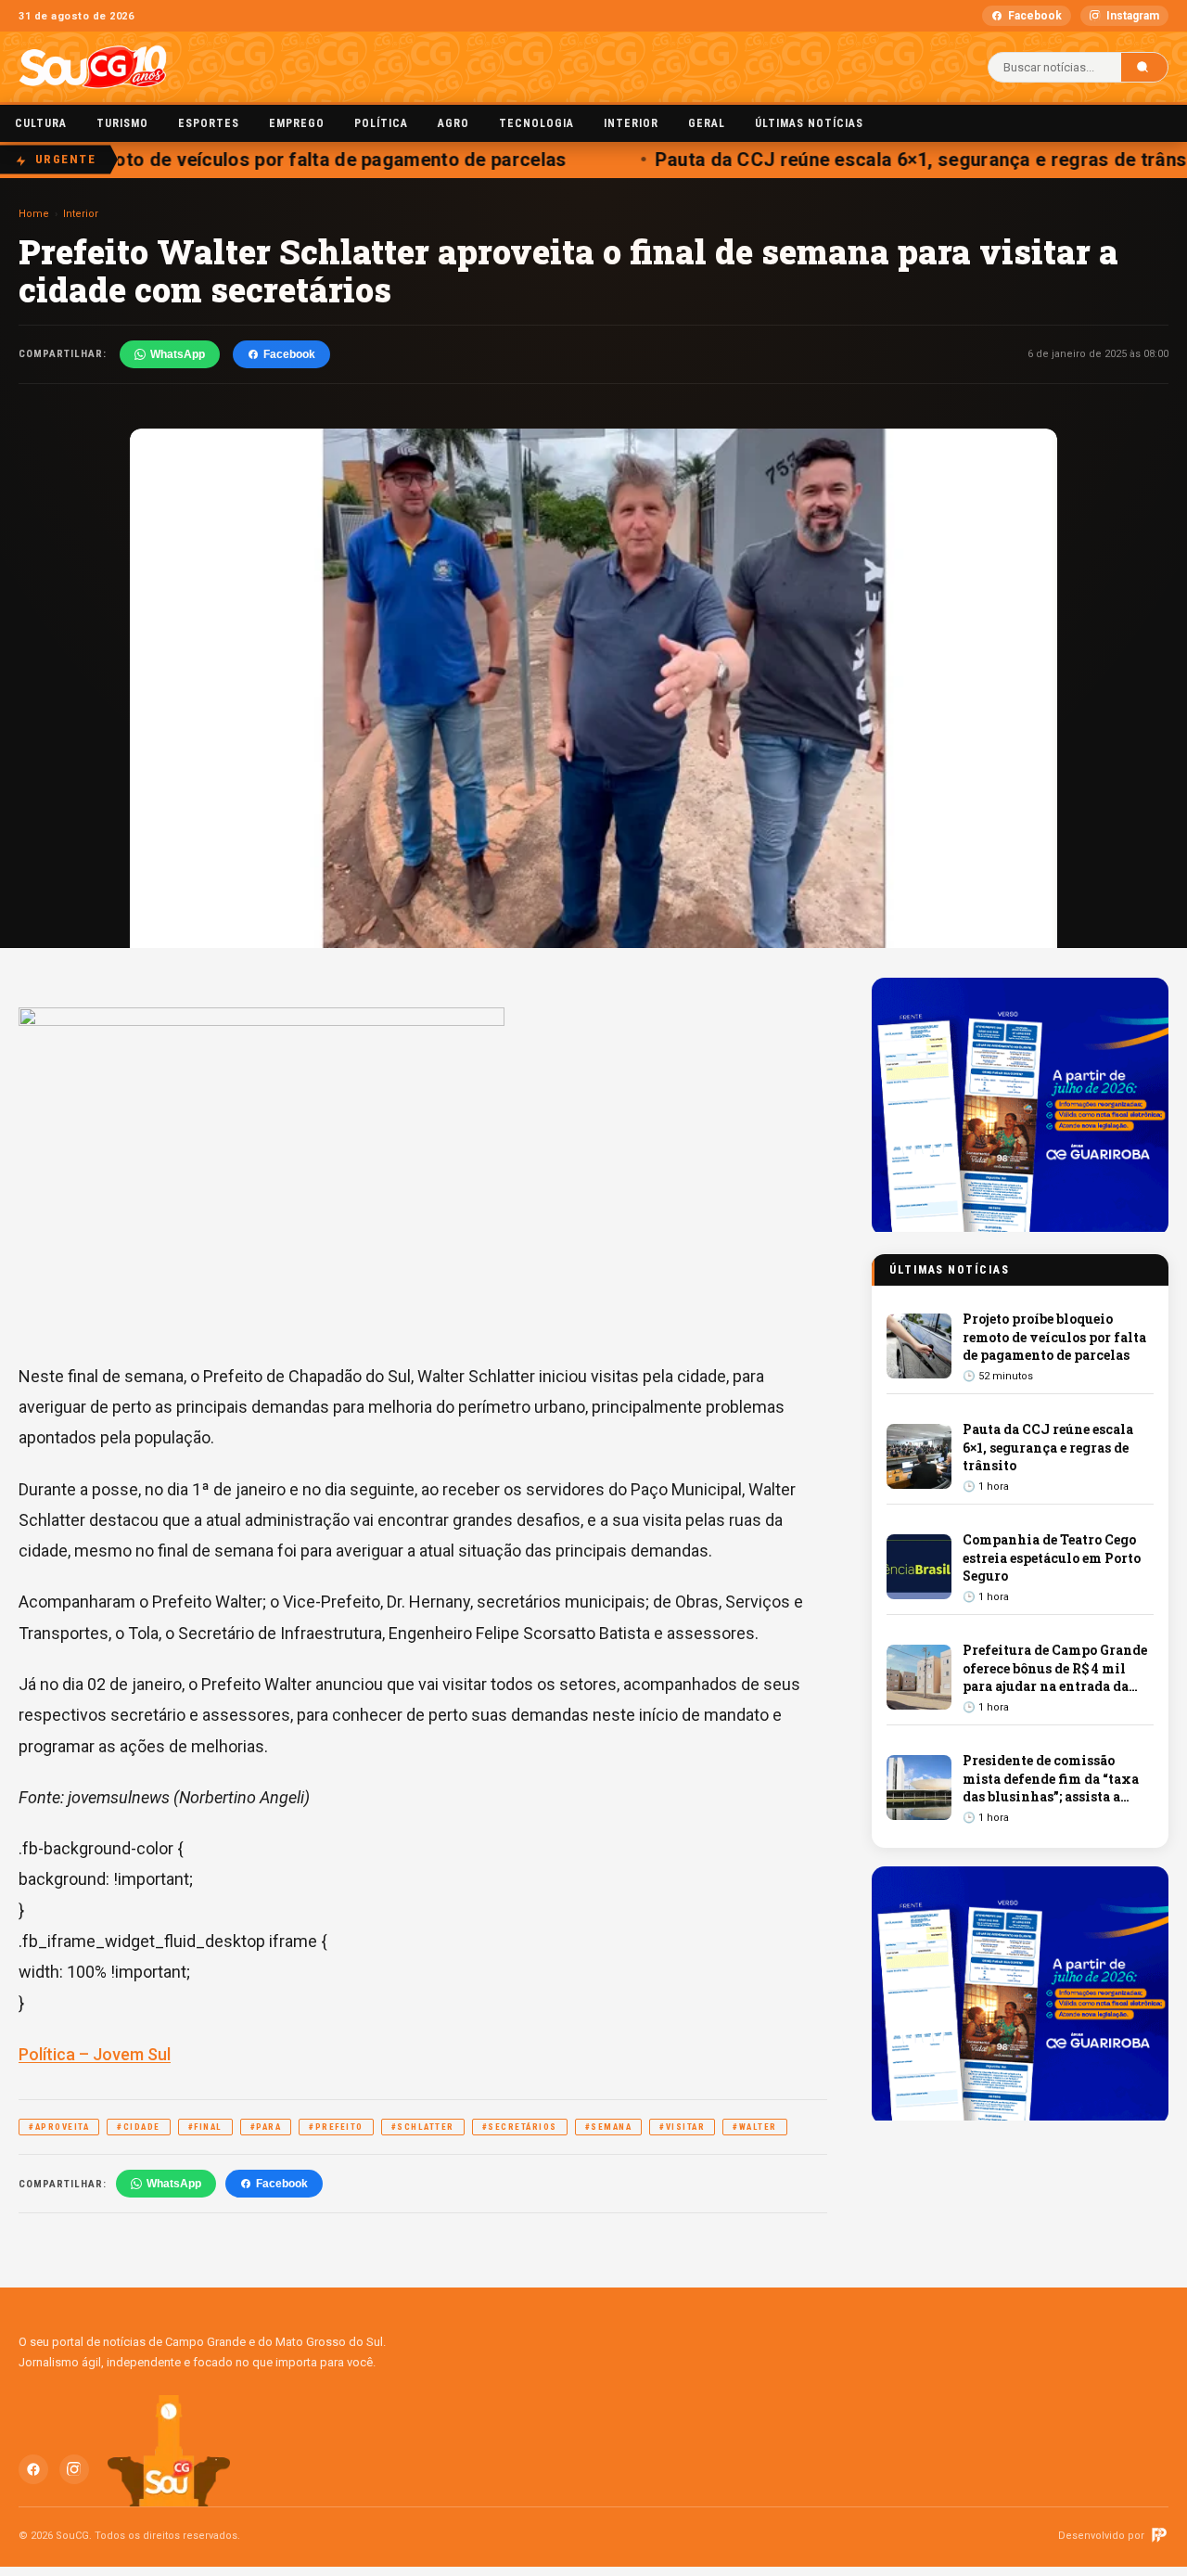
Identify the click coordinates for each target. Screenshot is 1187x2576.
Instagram (1133, 16)
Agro (453, 123)
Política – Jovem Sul (95, 2054)
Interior (631, 123)
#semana (609, 2127)
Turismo (122, 123)
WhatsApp (178, 354)
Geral (707, 123)
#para (266, 2127)
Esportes (209, 123)
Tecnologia (536, 123)
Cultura (41, 123)
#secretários (520, 2127)
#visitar (682, 2127)
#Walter (755, 2127)
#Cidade (139, 2127)
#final (205, 2127)
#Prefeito (336, 2127)
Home (34, 214)
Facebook (1035, 16)
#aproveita (59, 2127)
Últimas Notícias (809, 123)
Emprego (297, 123)
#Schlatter (423, 2127)
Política (381, 123)
